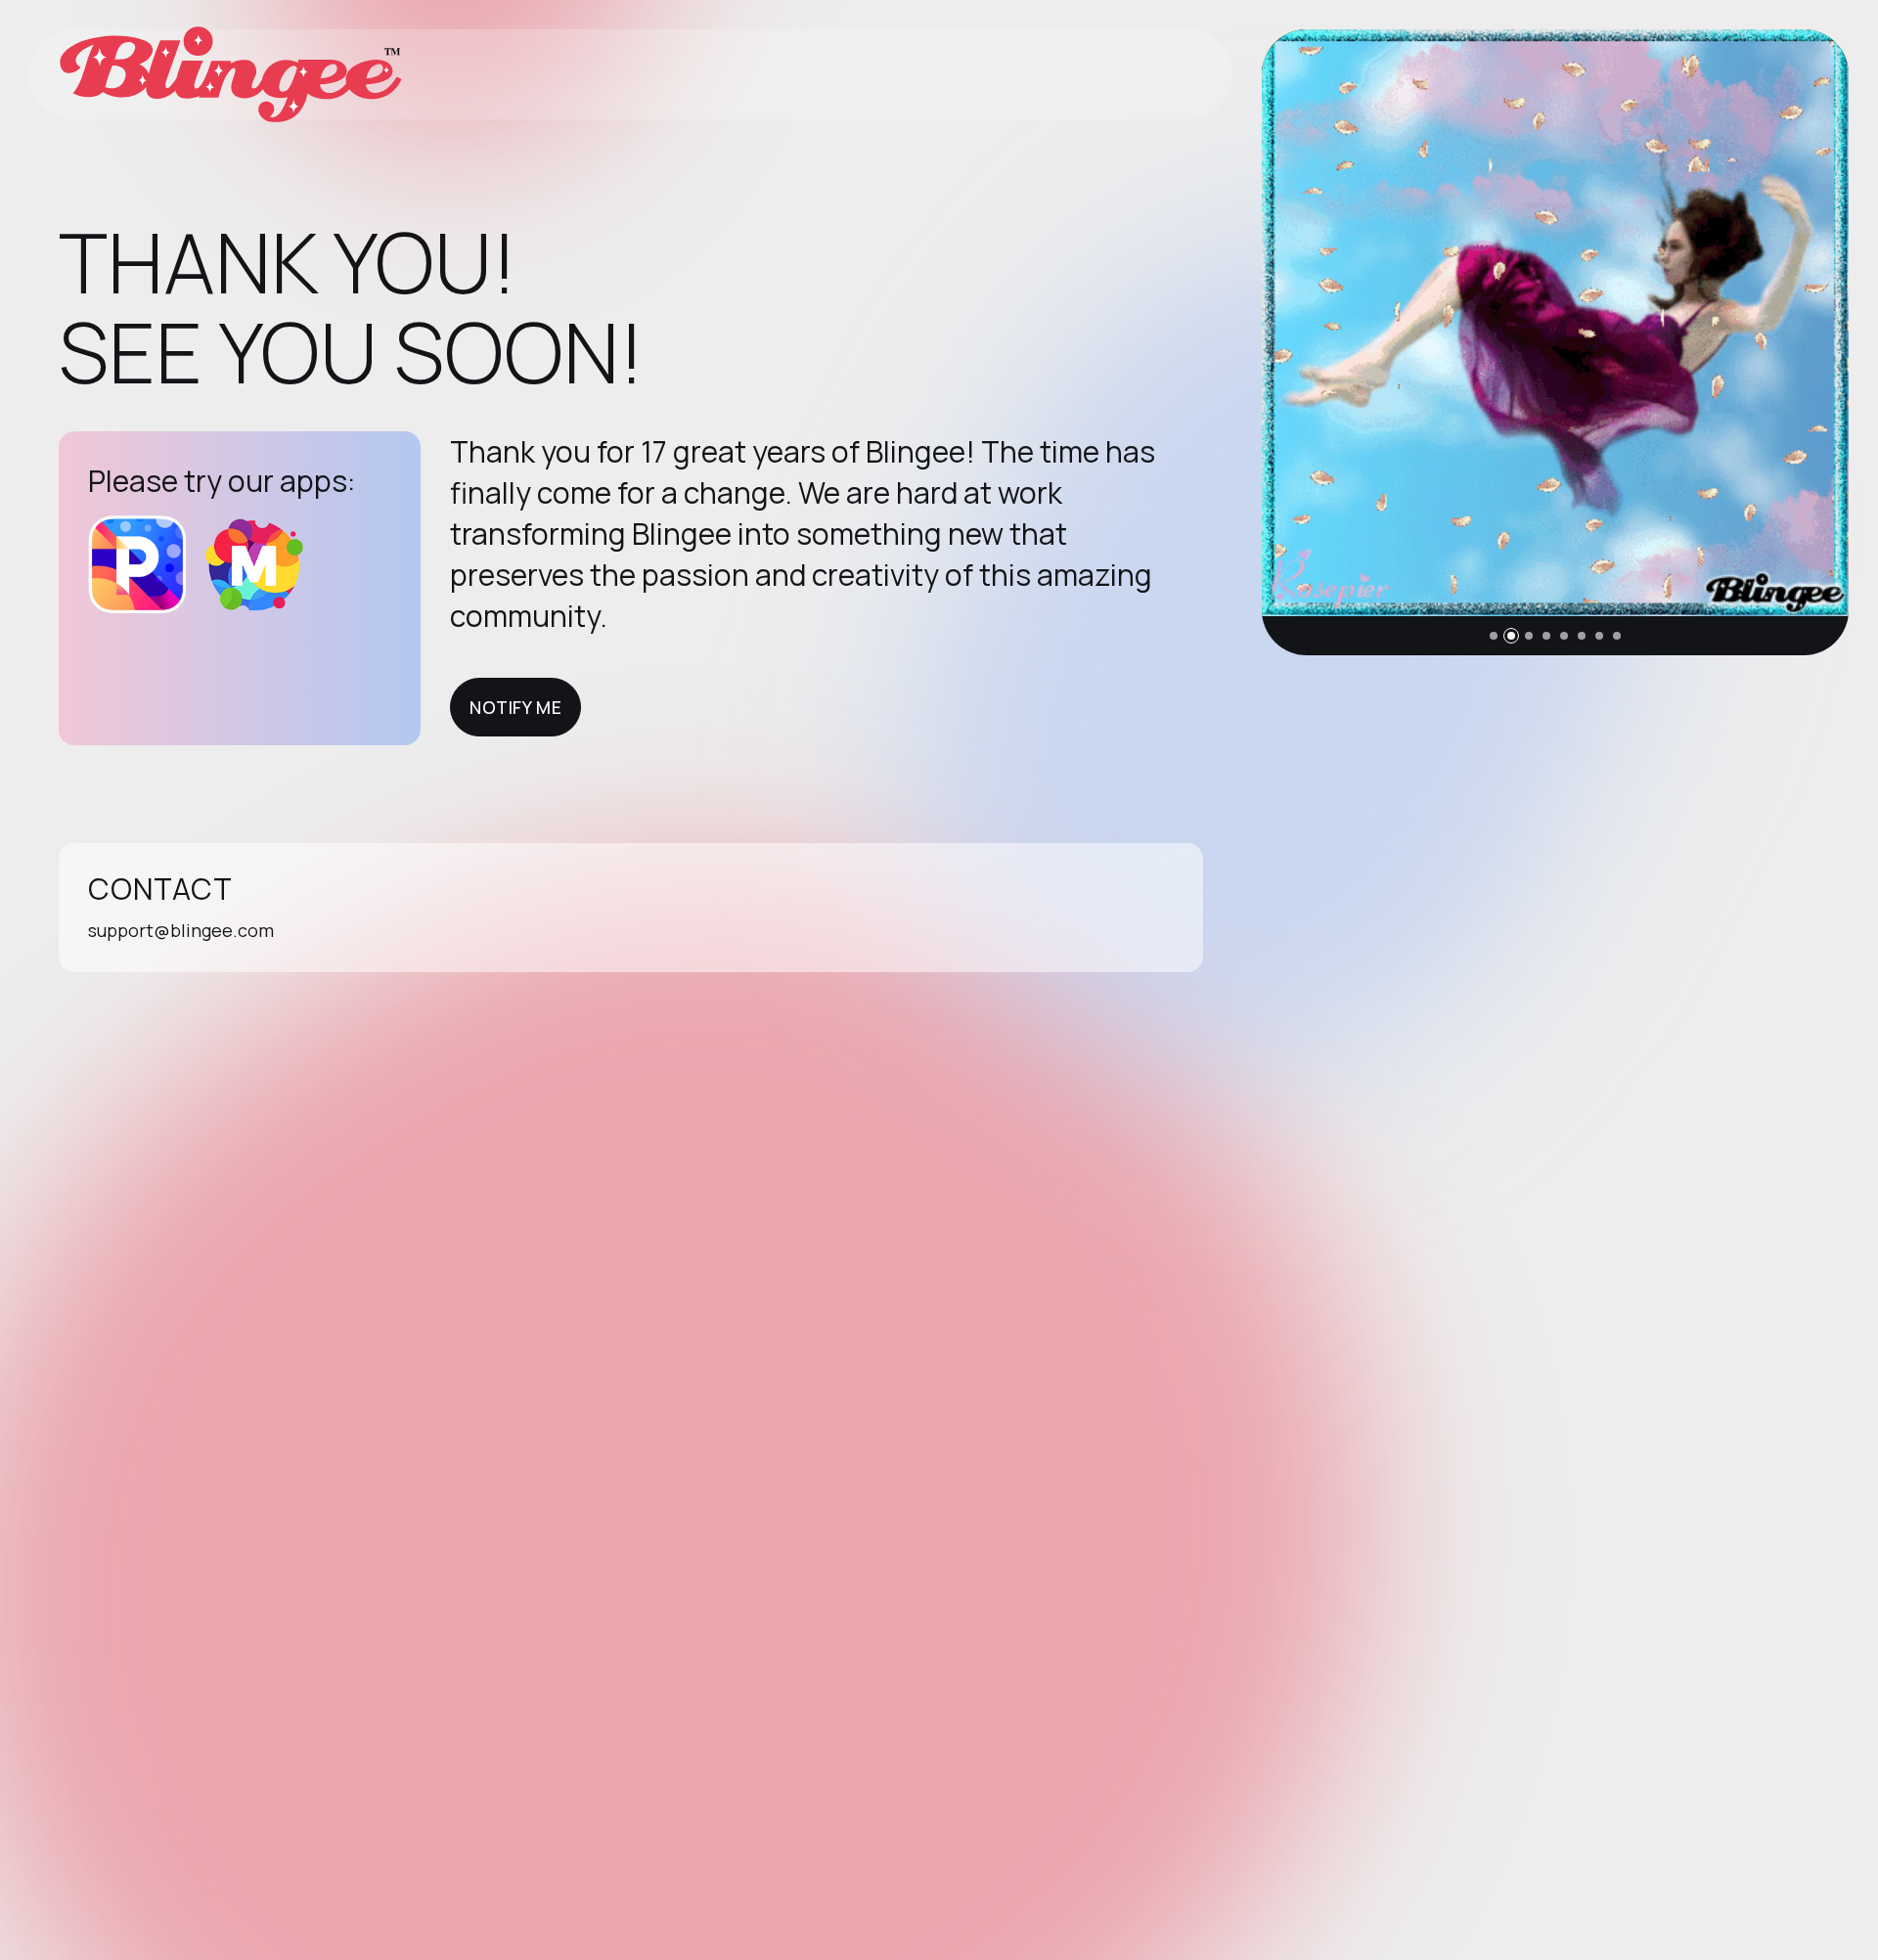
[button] (1494, 636)
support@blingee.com (181, 930)
